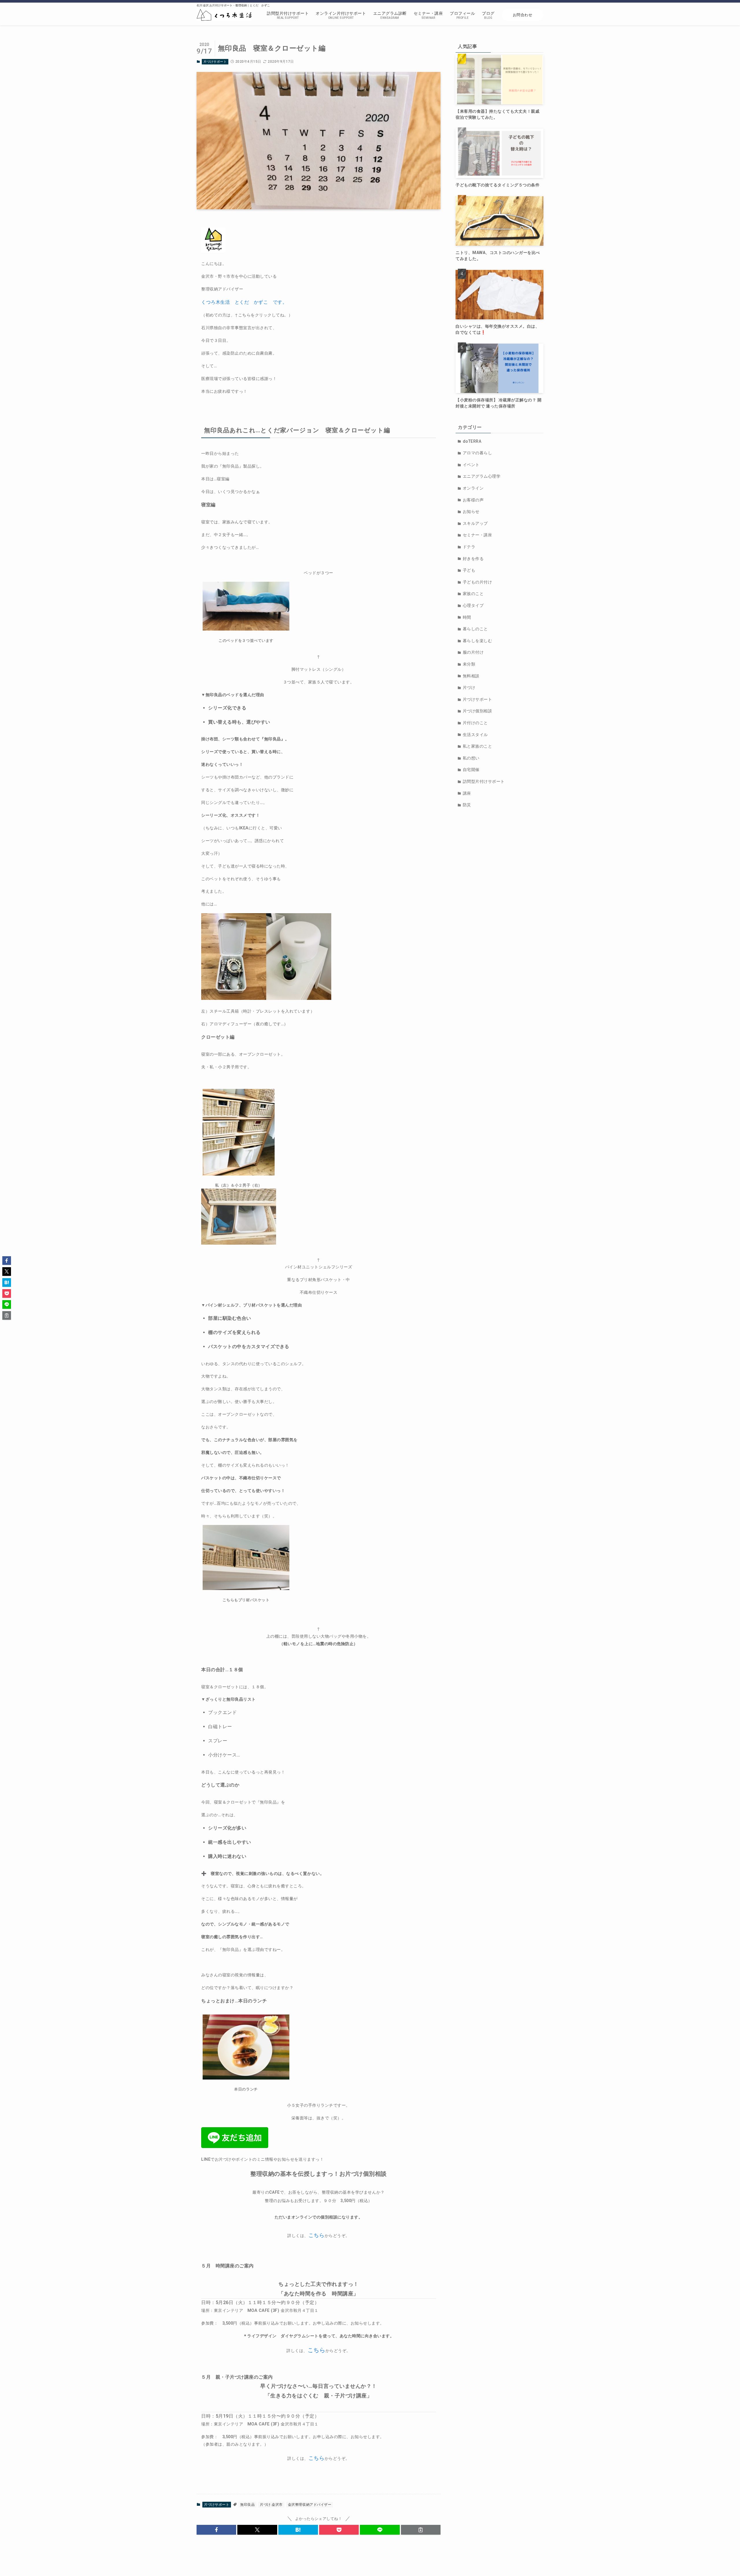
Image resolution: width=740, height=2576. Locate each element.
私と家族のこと (478, 746)
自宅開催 (471, 770)
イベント (471, 465)
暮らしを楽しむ (478, 641)
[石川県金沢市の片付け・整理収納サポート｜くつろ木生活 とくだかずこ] (224, 15)
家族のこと (473, 594)
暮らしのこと (475, 629)
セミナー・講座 (478, 535)
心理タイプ (473, 605)
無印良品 (247, 2505)
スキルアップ (475, 523)
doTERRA (472, 441)
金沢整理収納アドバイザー (310, 2505)
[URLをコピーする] (421, 2530)
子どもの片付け (478, 582)
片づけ (469, 687)
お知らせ (471, 512)
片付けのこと (475, 723)
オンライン (473, 488)
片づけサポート (215, 62)
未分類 (469, 664)
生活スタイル (475, 735)
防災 (467, 805)
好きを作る (473, 559)
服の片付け (473, 652)
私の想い (471, 758)
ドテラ (469, 547)
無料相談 (471, 676)
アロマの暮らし (478, 453)
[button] (216, 2530)
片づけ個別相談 (478, 711)
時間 (467, 617)
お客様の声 (473, 500)
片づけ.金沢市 (271, 2505)
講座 (467, 793)
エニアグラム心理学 (482, 476)
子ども (469, 570)
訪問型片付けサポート (484, 781)
